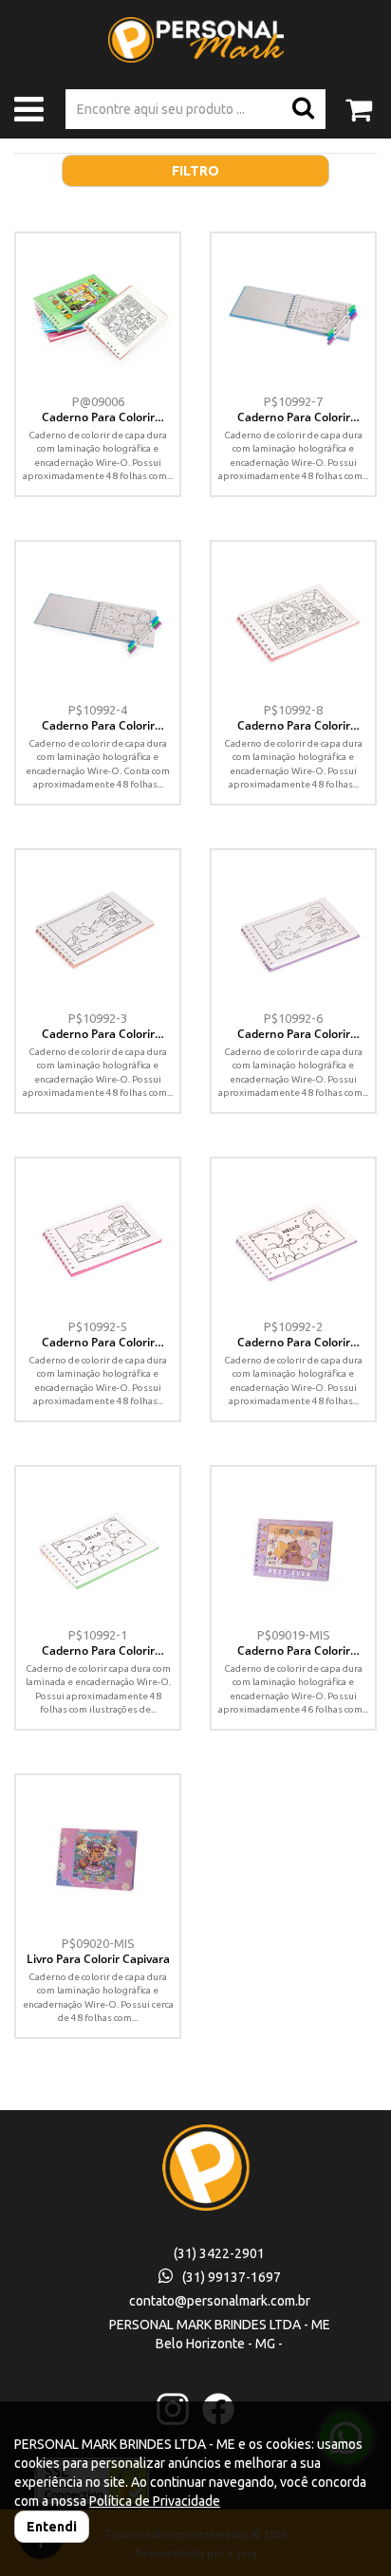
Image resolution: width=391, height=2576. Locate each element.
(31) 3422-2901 (219, 2253)
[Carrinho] (359, 102)
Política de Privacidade (155, 2501)
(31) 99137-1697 (232, 2277)
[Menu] (29, 114)
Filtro (195, 171)
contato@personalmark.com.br (220, 2301)
